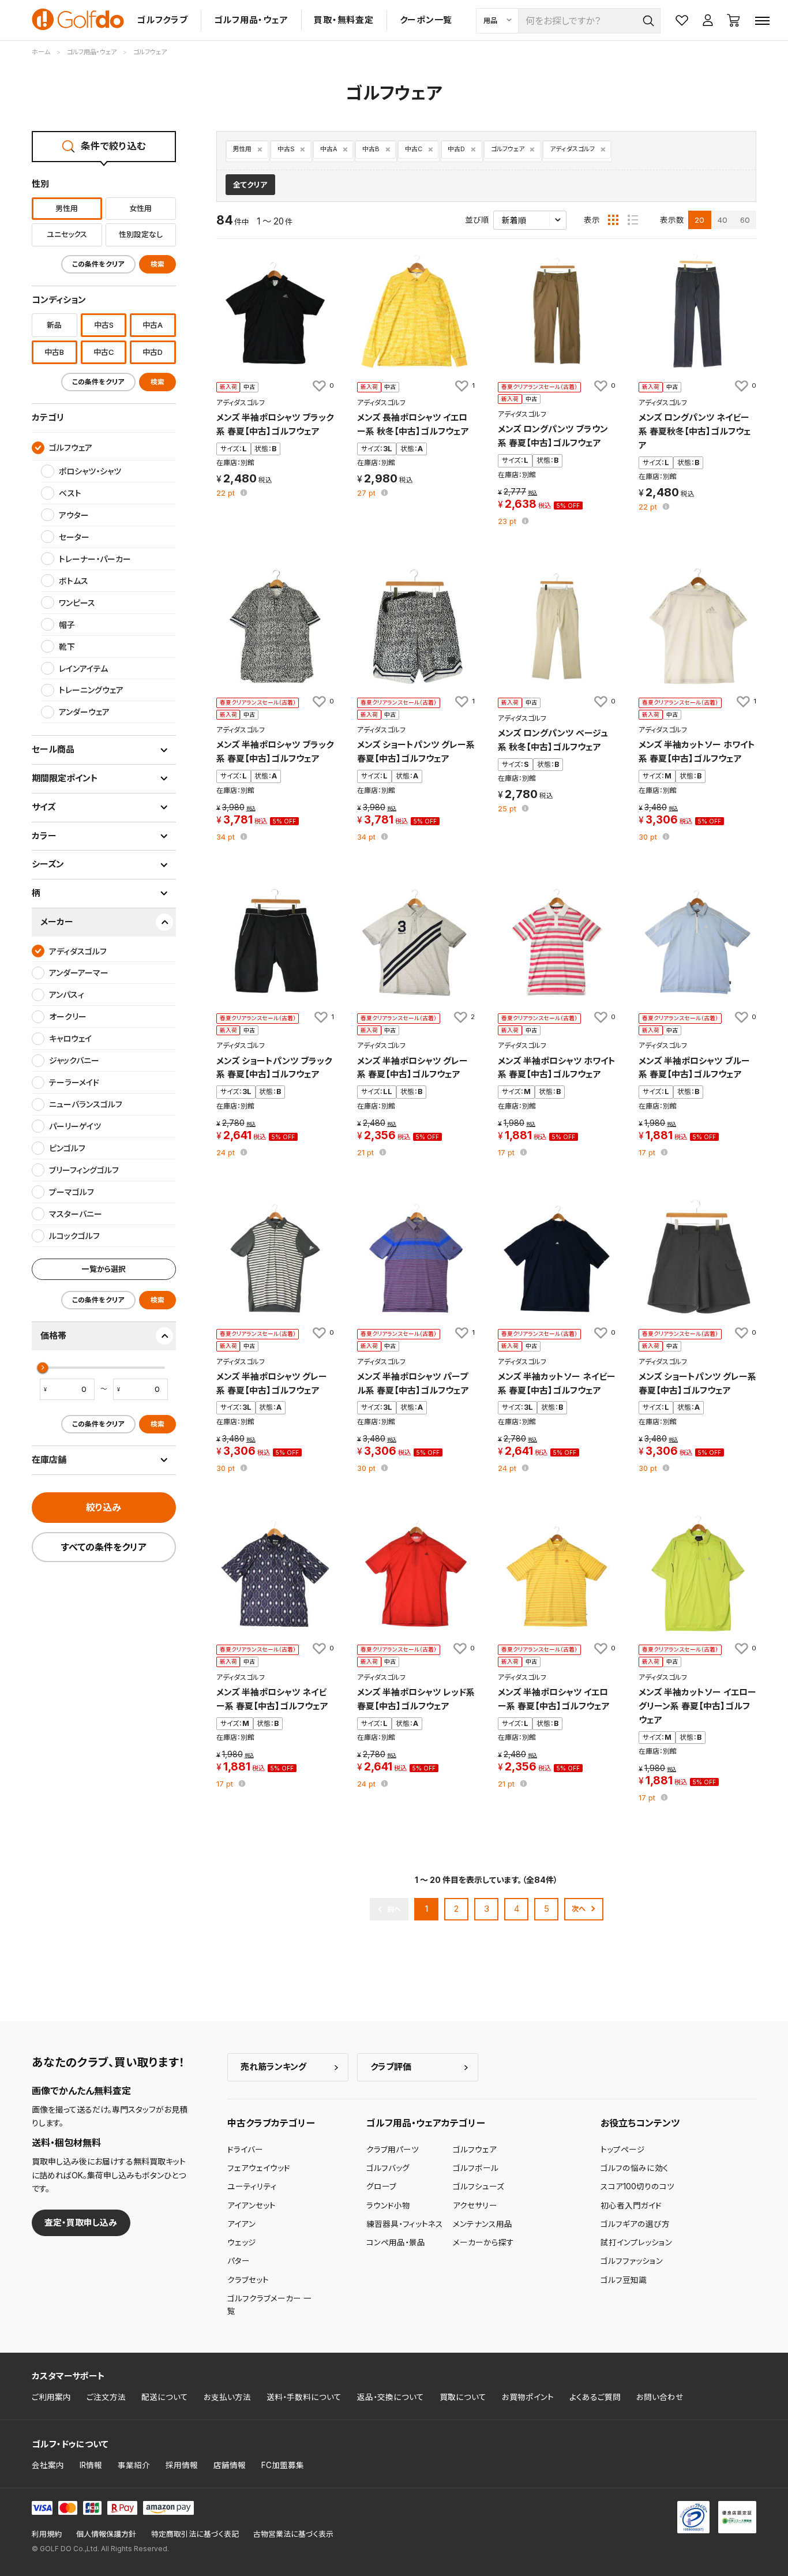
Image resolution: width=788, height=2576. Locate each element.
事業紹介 (134, 2465)
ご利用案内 (51, 2397)
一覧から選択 (104, 1269)
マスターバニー (76, 1214)
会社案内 (48, 2465)
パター (239, 2261)
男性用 (242, 149)
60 (745, 220)
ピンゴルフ (67, 1148)
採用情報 (182, 2465)
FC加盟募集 (283, 2465)
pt (227, 494)
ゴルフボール (476, 2168)
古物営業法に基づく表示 (293, 2534)
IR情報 (91, 2465)
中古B (371, 149)
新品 (54, 325)
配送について (165, 2397)
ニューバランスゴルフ (86, 1104)
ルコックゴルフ (74, 1236)
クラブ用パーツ (393, 2150)
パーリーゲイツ (75, 1126)
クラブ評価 (391, 2067)
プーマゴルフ (72, 1192)
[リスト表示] (633, 220)
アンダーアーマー (79, 973)
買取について (463, 2397)
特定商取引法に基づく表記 (195, 2534)
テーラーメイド (74, 1082)
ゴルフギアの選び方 (635, 2224)
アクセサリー (475, 2206)
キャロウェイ (70, 1038)
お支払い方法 (227, 2397)
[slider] (43, 1368)
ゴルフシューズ (479, 2186)
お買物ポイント (528, 2397)
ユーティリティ (252, 2186)
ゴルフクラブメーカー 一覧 (269, 2305)
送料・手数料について (304, 2397)
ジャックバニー (74, 1060)
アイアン (241, 2224)
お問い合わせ (660, 2397)
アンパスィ (67, 995)
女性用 (140, 208)
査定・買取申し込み (81, 2223)
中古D (456, 149)
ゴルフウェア (508, 149)
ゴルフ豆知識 (624, 2280)
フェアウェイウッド (259, 2168)
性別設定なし (141, 234)
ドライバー (245, 2150)
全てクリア (250, 185)
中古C (414, 149)
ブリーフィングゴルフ (84, 1170)
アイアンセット (252, 2206)
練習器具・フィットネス (405, 2224)
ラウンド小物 (388, 2206)
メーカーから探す (483, 2242)
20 (699, 220)
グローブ (381, 2186)
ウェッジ (242, 2242)
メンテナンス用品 (483, 2224)
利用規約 (47, 2534)
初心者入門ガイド (631, 2206)
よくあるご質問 (595, 2397)
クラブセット (248, 2280)
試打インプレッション (636, 2242)
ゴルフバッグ (388, 2168)
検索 (157, 264)
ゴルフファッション (632, 2261)
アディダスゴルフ (572, 149)
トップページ (623, 2150)
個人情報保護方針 (106, 2534)
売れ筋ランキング (273, 2067)
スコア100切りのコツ (637, 2186)
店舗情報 (230, 2465)
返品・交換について (391, 2397)
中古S (286, 149)
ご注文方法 (106, 2397)
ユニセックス (67, 234)
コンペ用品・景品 (396, 2242)
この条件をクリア (98, 264)
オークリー (68, 1016)
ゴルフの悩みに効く (635, 2168)
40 (723, 220)
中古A (329, 149)
